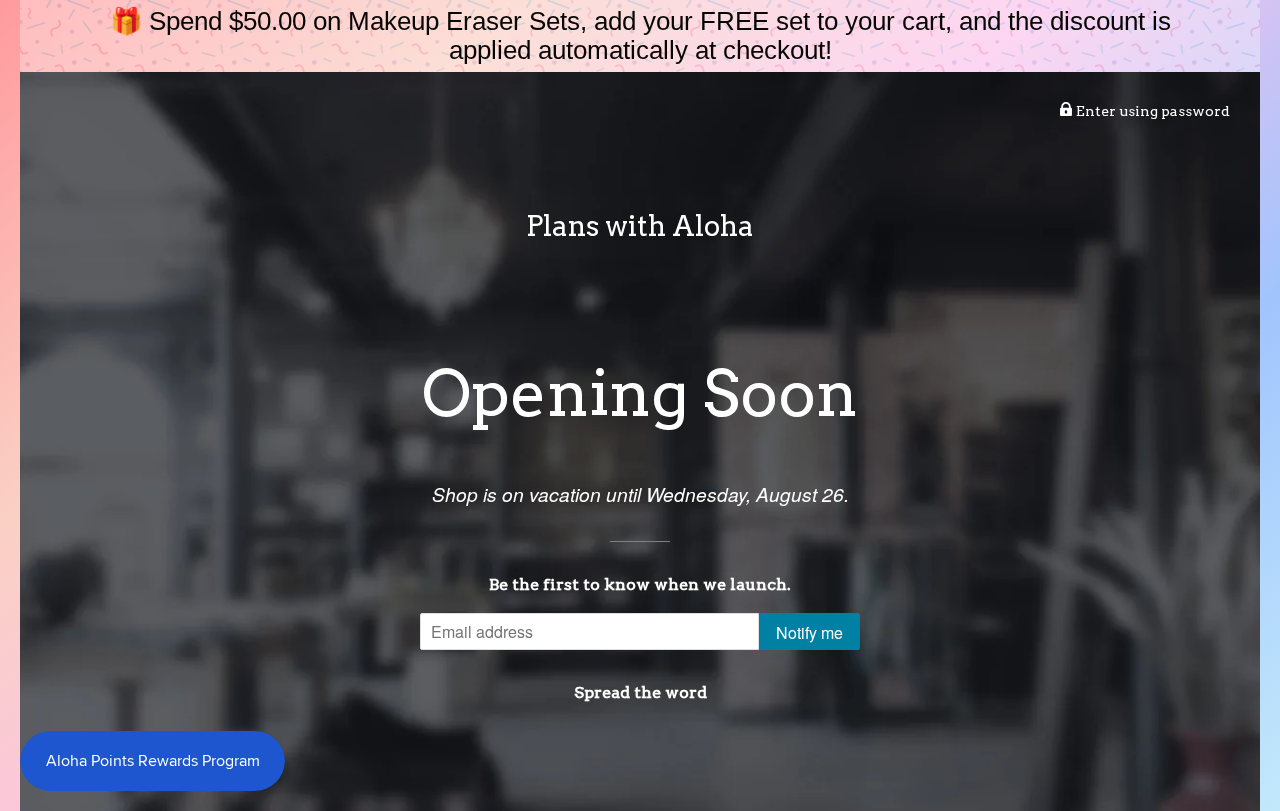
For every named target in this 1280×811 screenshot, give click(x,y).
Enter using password (1151, 111)
